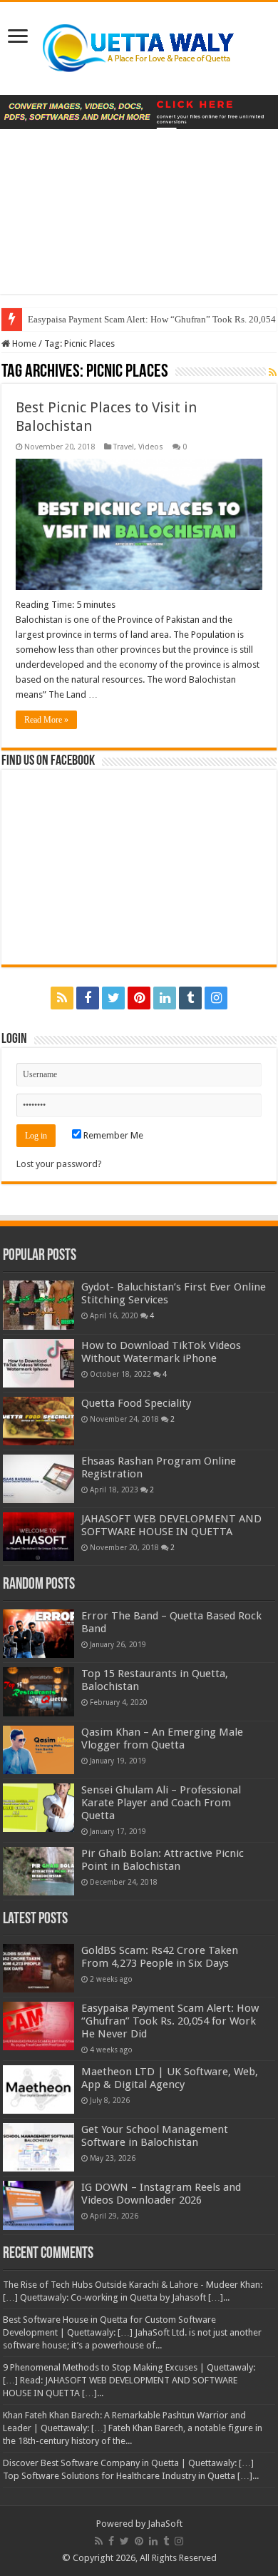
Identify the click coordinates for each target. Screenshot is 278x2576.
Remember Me (112, 1135)
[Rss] (62, 998)
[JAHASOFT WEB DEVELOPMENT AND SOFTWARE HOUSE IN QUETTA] (38, 1537)
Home (23, 343)
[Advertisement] (139, 222)
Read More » (46, 720)
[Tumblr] (190, 998)
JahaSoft (165, 2524)
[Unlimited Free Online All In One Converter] (139, 112)
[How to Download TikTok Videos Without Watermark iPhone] (38, 1363)
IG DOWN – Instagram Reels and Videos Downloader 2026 (161, 2194)
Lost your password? (59, 1164)
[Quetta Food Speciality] (38, 1421)
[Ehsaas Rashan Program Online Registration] (38, 1479)
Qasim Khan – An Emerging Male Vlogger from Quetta (162, 1738)
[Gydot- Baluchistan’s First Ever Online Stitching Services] (38, 1305)
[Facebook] (88, 998)
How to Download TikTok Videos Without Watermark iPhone (161, 1352)
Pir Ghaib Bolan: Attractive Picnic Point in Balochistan (163, 1860)
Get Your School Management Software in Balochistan (155, 2136)
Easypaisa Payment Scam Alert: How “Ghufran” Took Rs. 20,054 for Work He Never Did (170, 2021)
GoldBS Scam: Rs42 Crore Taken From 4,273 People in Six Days (160, 1957)
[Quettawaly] (139, 46)
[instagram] (216, 998)
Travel (124, 447)
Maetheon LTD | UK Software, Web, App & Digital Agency (170, 2078)
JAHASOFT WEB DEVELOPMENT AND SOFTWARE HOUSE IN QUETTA (171, 1525)
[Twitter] (113, 998)
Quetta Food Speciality (136, 1403)
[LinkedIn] (165, 998)
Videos (151, 447)
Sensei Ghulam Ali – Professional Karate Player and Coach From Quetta (161, 1803)
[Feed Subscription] (273, 372)
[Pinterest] (139, 998)
